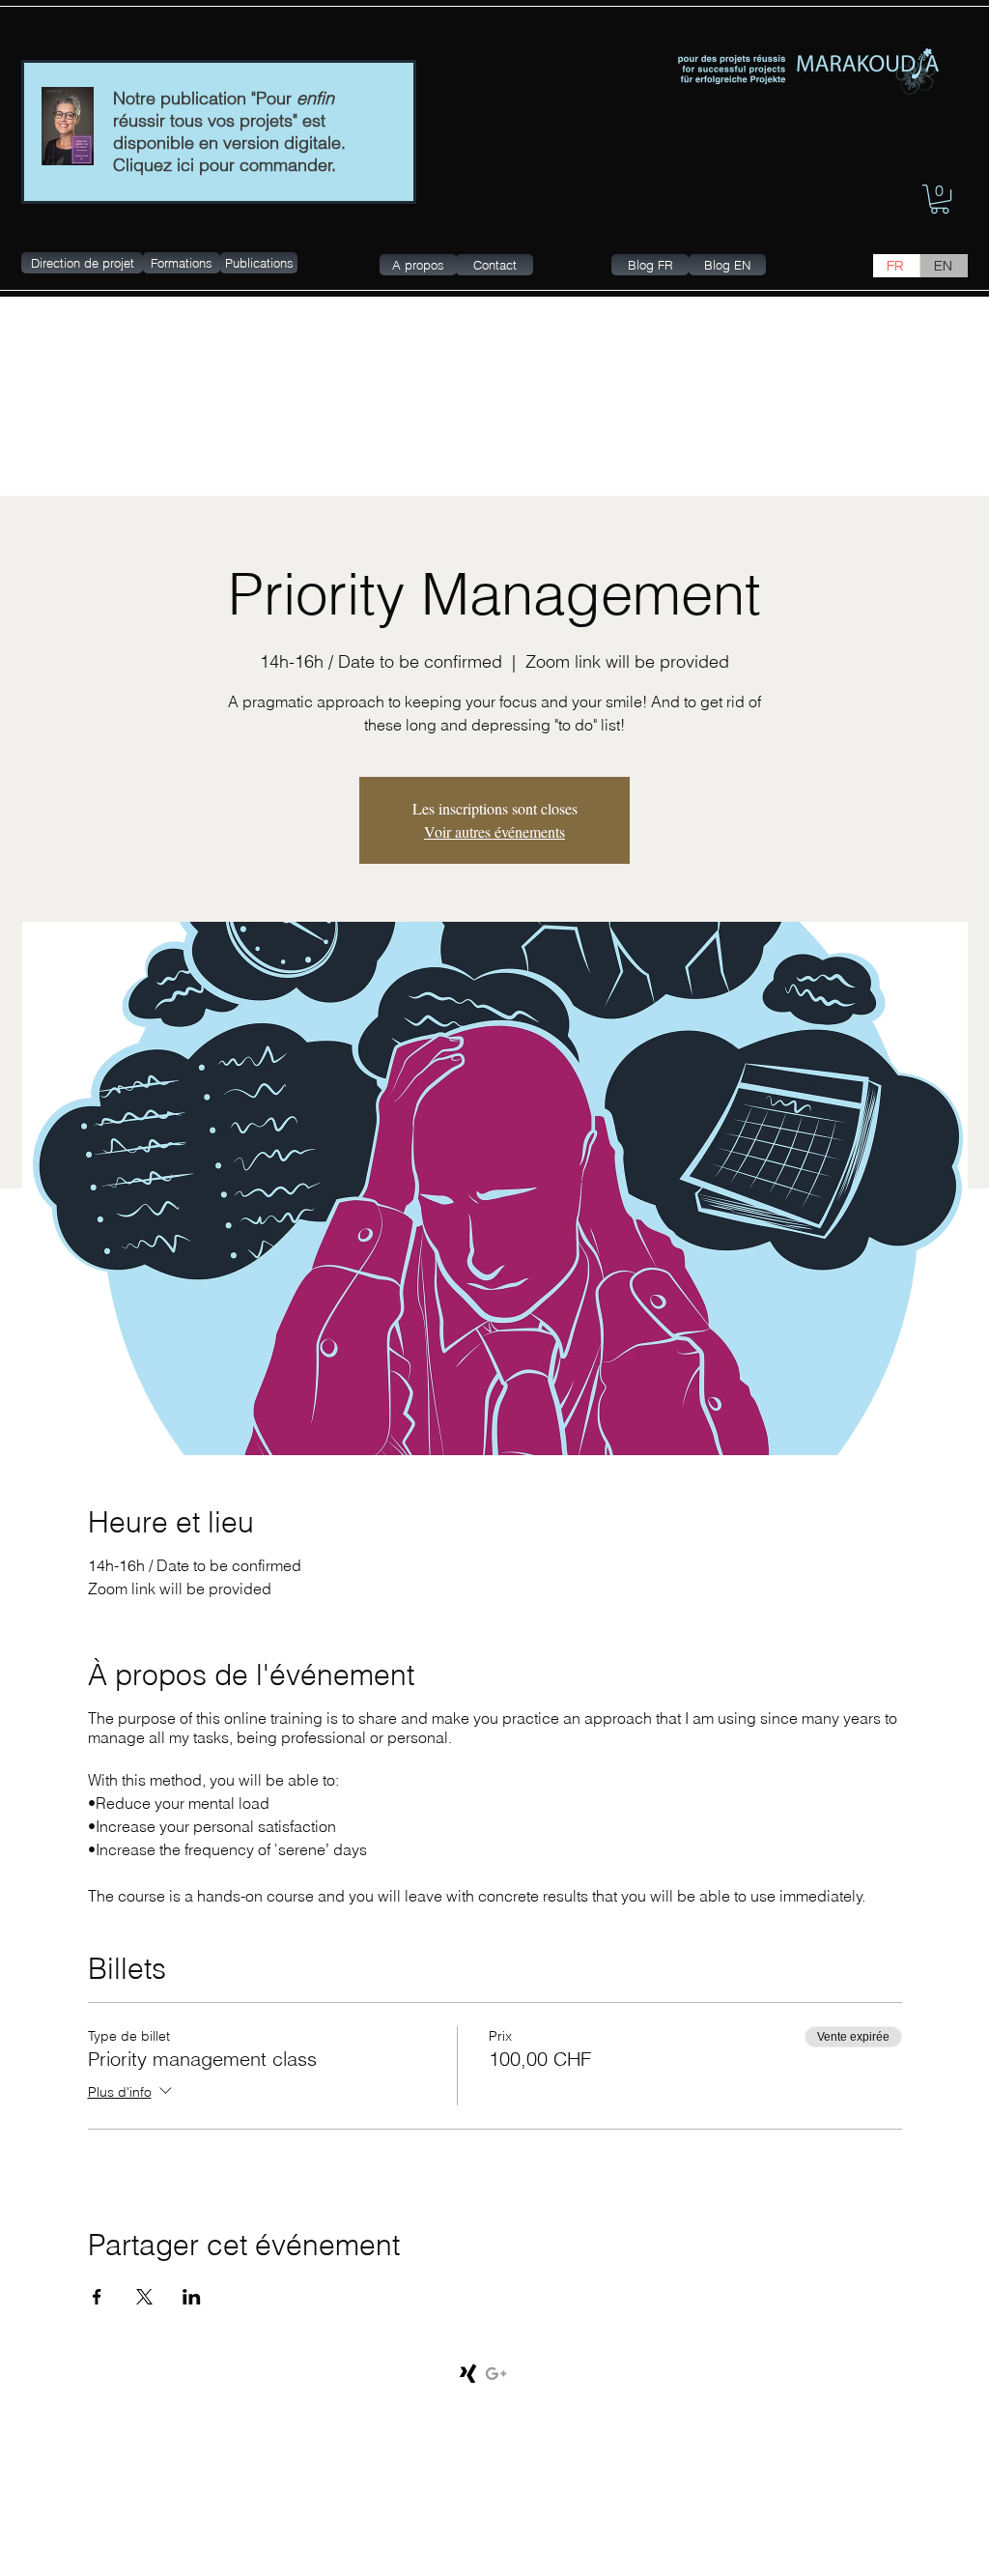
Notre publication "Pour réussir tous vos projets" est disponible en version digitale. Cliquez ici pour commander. (229, 131)
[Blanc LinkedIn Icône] (442, 2374)
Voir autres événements (494, 831)
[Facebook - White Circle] (415, 2374)
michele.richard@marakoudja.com (765, 2378)
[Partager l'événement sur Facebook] (97, 2297)
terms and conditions (248, 2380)
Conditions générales (142, 2380)
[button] (940, 199)
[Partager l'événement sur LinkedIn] (192, 2297)
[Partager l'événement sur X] (144, 2297)
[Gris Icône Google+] (496, 2374)
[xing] (469, 2374)
